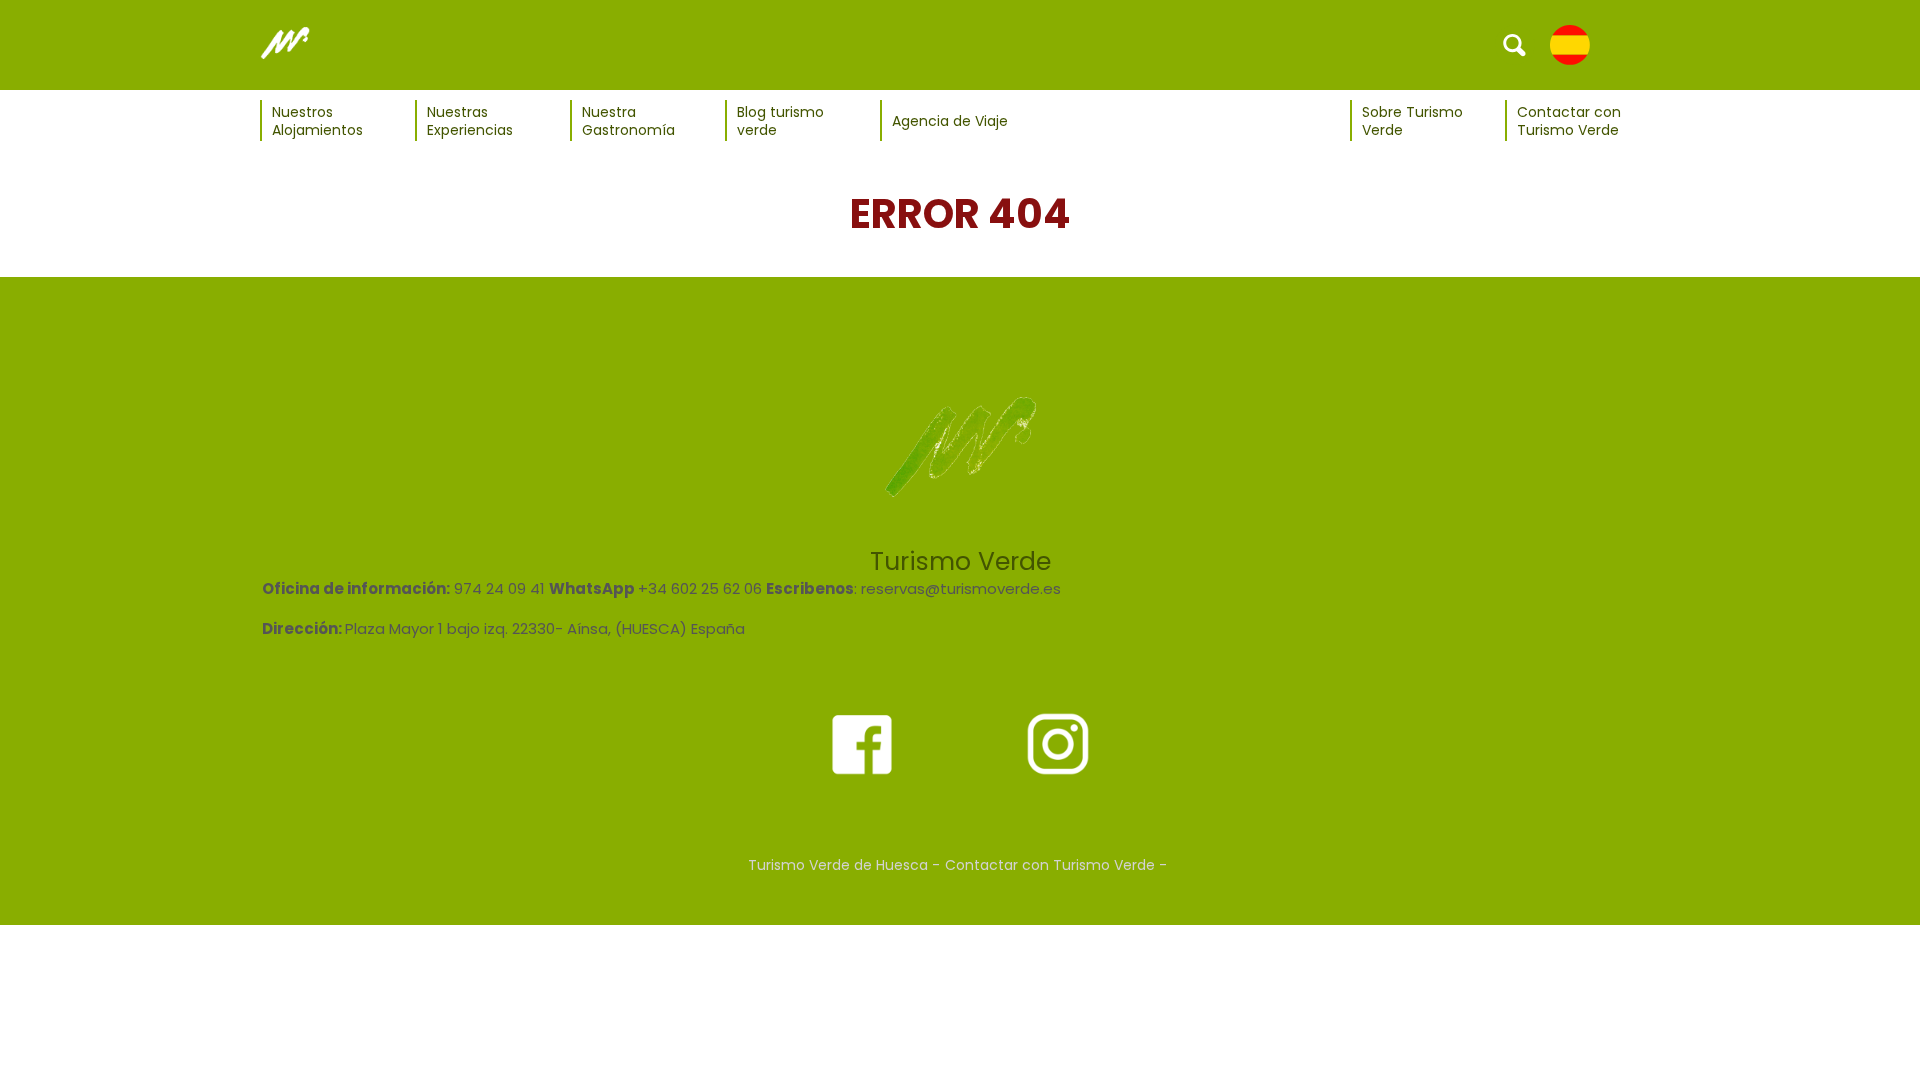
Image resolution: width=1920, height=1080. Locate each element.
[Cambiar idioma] (1570, 44)
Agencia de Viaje (950, 121)
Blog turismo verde (780, 121)
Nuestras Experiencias (470, 121)
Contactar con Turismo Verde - (1056, 865)
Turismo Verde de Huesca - (844, 865)
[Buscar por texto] (1515, 44)
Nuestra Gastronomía (628, 121)
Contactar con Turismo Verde (1569, 121)
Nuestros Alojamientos (317, 121)
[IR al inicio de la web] (285, 44)
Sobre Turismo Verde (1412, 121)
